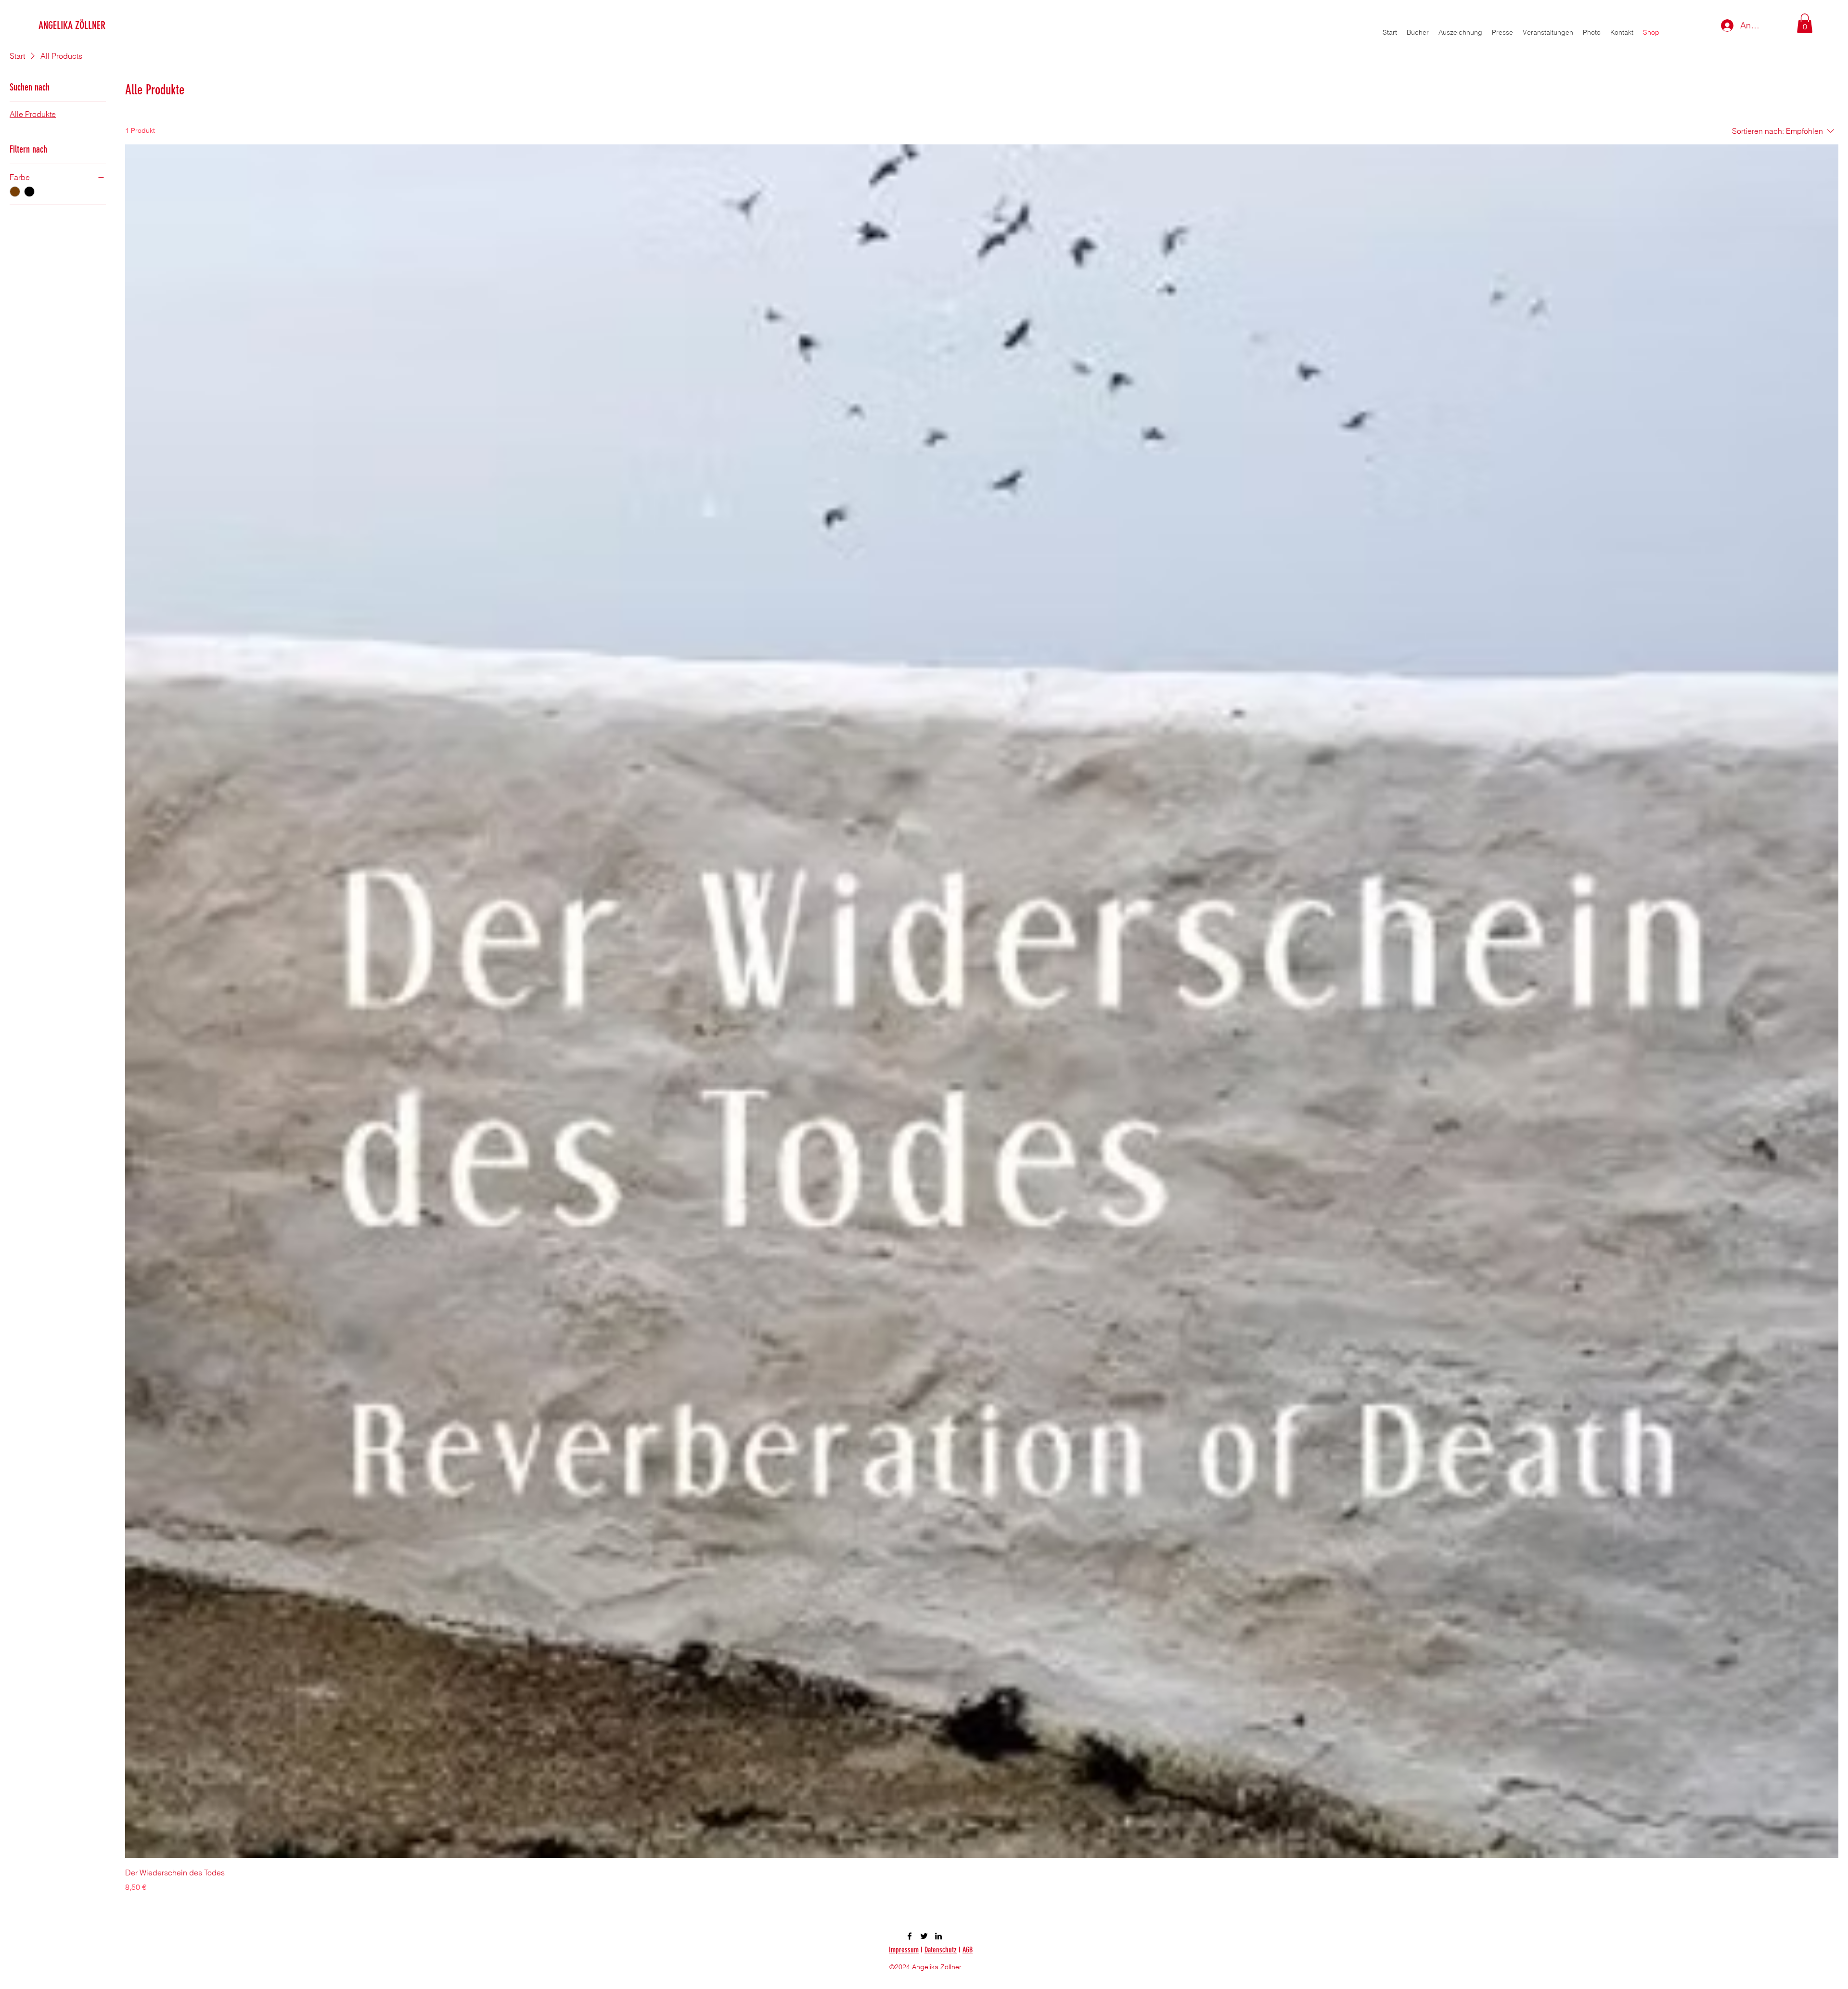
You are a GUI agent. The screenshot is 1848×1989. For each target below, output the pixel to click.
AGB (968, 1950)
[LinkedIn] (938, 1936)
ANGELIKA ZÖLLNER (72, 25)
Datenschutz (941, 1950)
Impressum (904, 1950)
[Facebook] (910, 1936)
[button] (1805, 23)
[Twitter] (924, 1936)
